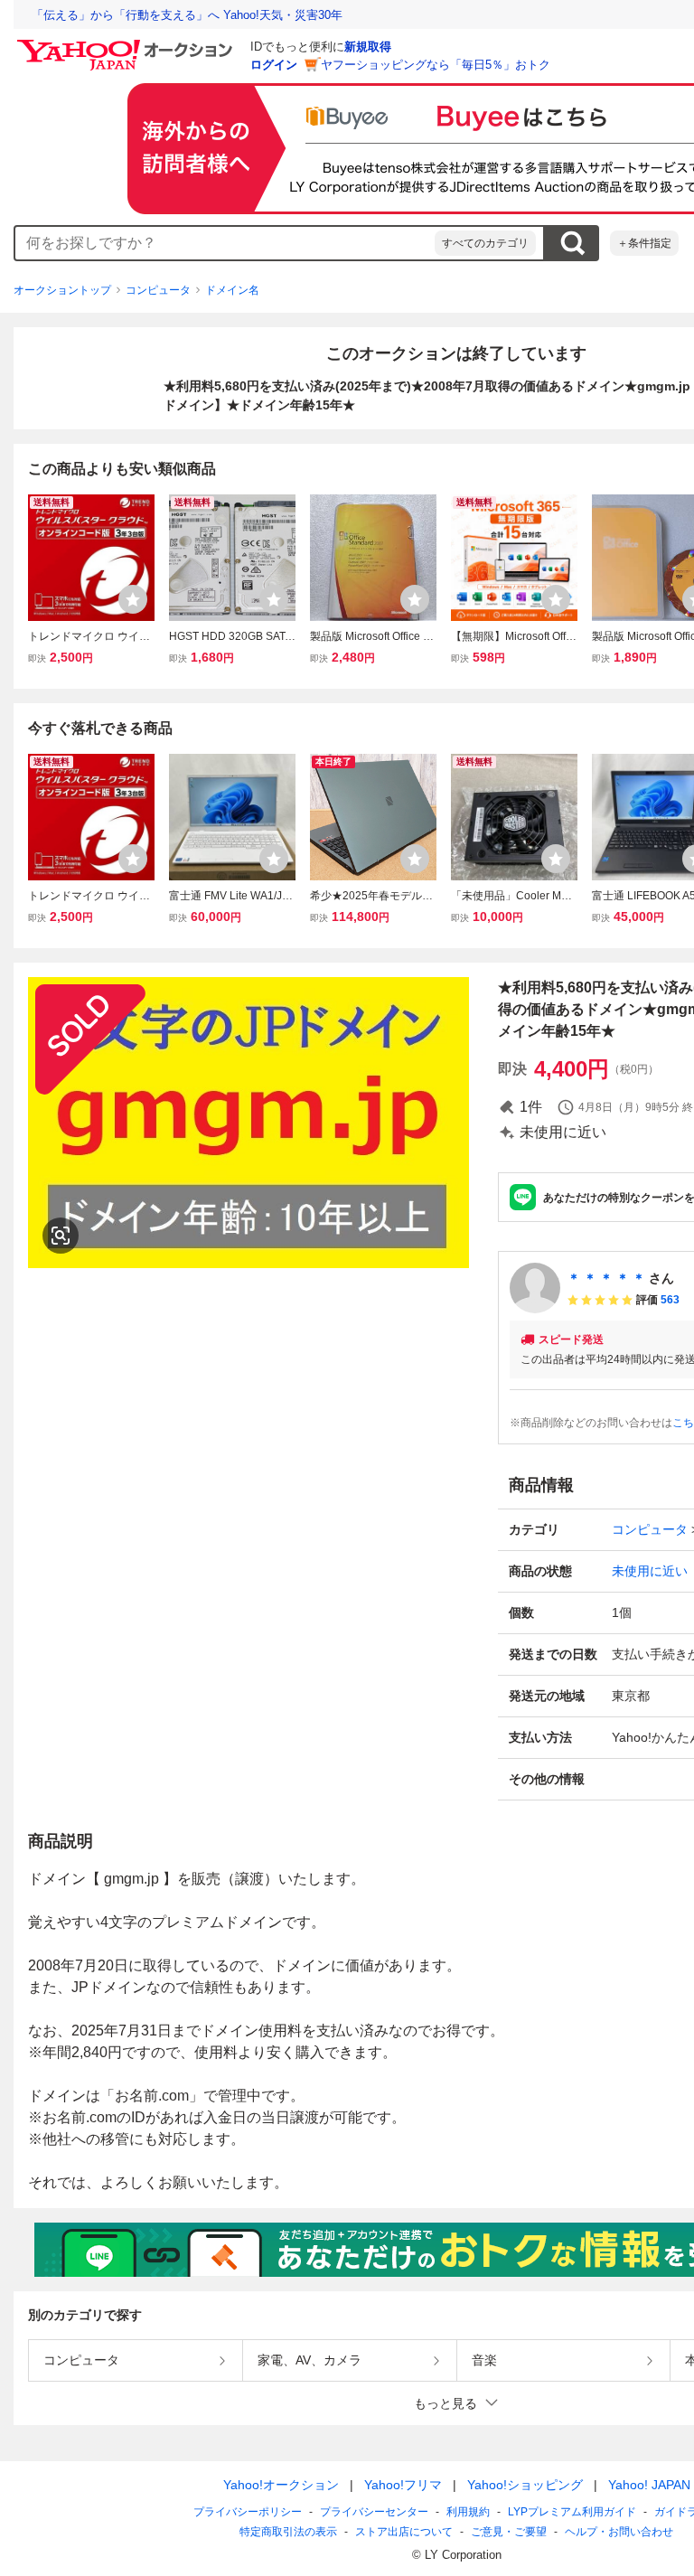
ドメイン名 (232, 290)
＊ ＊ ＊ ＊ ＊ (606, 1278)
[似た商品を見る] (61, 1236)
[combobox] (225, 243)
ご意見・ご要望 (509, 2532)
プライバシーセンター (374, 2512)
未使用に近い (650, 1571)
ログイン (274, 65)
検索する (572, 243)
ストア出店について (404, 2532)
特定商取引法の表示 (288, 2532)
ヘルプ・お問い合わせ (619, 2532)
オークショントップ (62, 290)
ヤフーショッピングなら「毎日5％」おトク (436, 65)
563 (670, 1300)
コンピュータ (158, 290)
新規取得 (368, 47)
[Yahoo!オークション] (127, 44)
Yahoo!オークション (281, 2485)
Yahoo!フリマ (403, 2485)
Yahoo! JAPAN (649, 2485)
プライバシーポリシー (248, 2512)
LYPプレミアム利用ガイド (572, 2512)
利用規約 (468, 2512)
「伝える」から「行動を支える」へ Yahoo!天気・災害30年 (187, 15)
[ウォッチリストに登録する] (133, 599)
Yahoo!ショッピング (525, 2485)
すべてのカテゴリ (485, 243)
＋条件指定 (644, 243)
